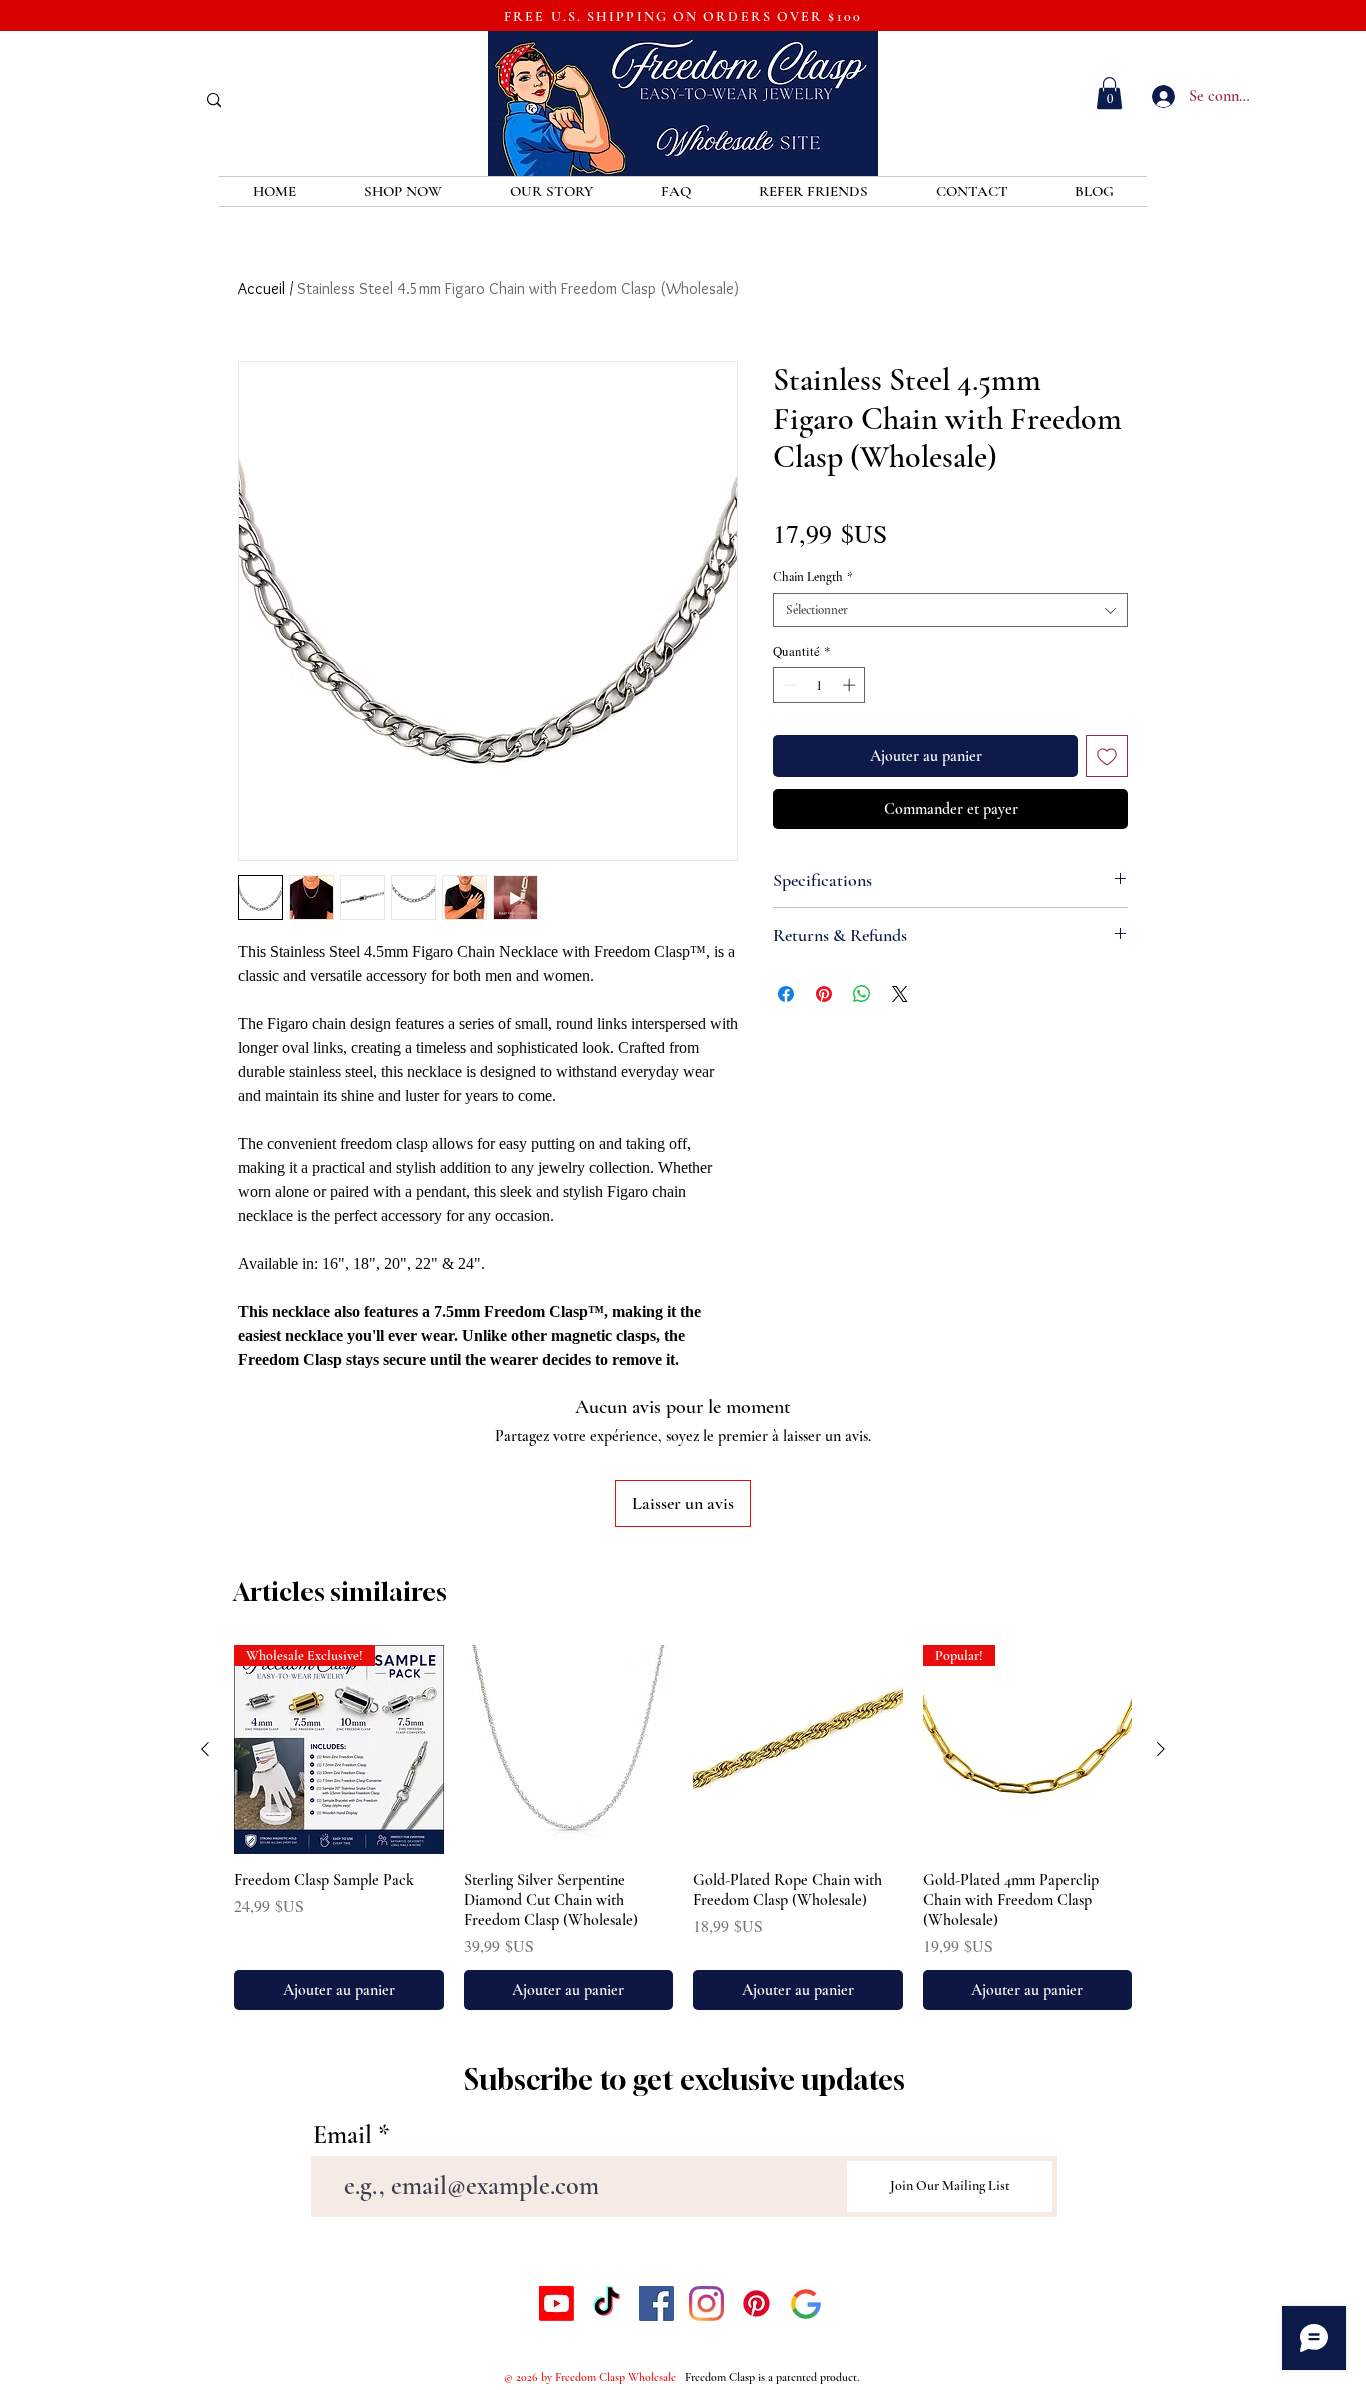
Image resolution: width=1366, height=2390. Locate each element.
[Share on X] (900, 994)
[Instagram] (706, 2303)
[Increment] (851, 685)
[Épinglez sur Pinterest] (824, 994)
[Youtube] (556, 2303)
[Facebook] (656, 2303)
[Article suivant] (1161, 1749)
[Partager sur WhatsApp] (862, 994)
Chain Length (813, 577)
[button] (1109, 93)
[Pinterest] (756, 2303)
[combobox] (950, 610)
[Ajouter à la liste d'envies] (1107, 756)
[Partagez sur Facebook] (786, 994)
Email (342, 2135)
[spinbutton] (819, 685)
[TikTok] (606, 2303)
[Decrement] (788, 685)
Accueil (261, 288)
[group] (683, 1828)
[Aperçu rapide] (569, 1750)
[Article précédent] (205, 1749)
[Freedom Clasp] (806, 2303)
